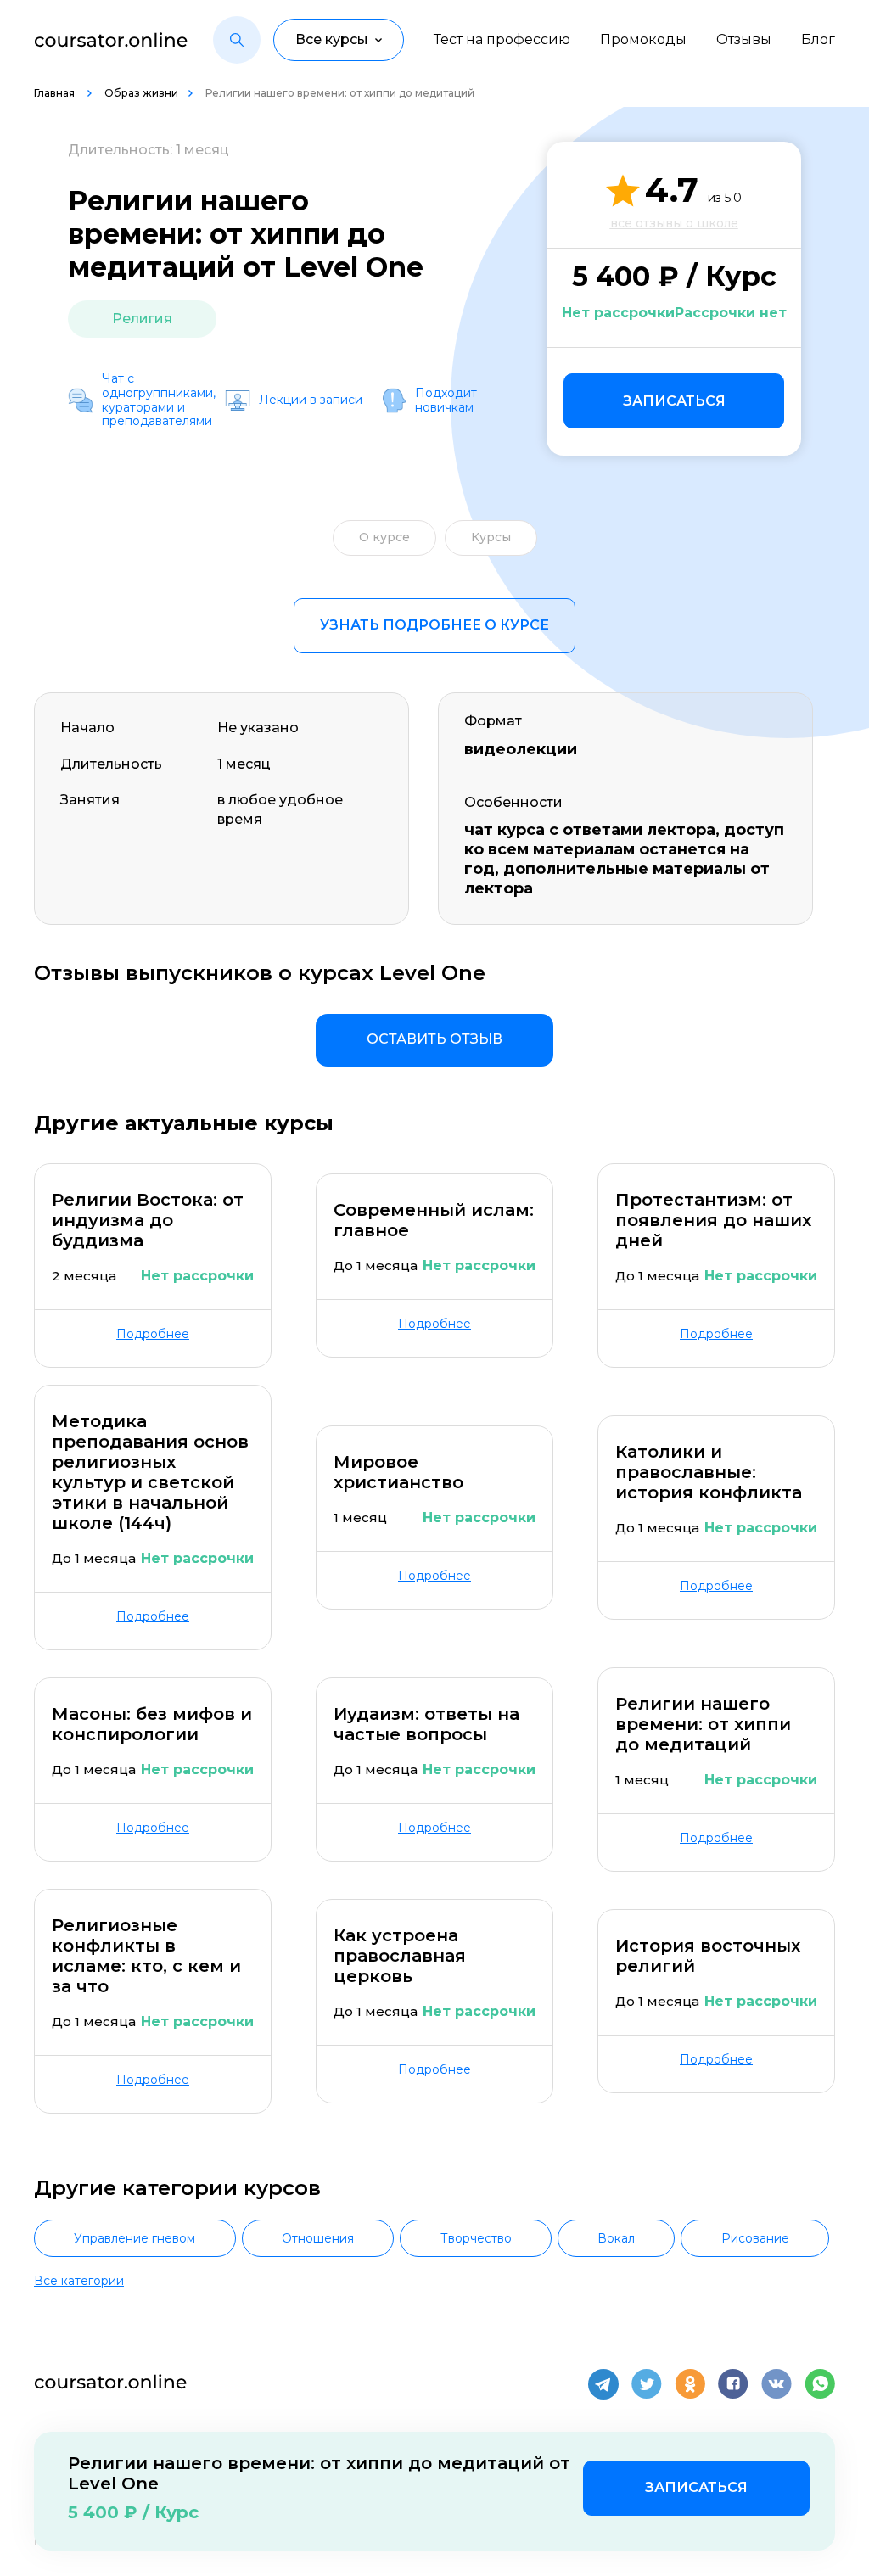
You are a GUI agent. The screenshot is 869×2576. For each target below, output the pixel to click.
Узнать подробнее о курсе (434, 625)
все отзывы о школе (674, 223)
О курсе (384, 537)
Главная (56, 93)
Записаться (674, 401)
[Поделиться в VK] (776, 2384)
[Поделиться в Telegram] (603, 2384)
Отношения (318, 2238)
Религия (142, 319)
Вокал (616, 2238)
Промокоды (643, 39)
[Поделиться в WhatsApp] (820, 2384)
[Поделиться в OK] (690, 2384)
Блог (818, 39)
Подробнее (153, 1334)
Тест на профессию (502, 39)
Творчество (476, 2238)
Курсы (491, 537)
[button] (237, 40)
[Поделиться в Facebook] (733, 2384)
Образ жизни (141, 93)
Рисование (755, 2238)
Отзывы (744, 39)
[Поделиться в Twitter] (647, 2384)
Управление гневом (135, 2238)
